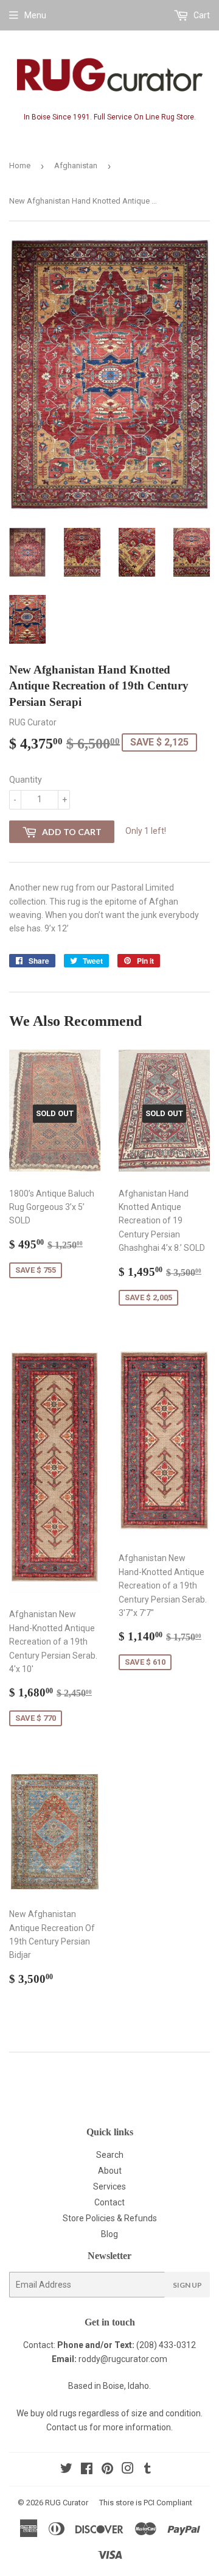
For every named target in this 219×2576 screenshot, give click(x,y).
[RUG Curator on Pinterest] (107, 2470)
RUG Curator (67, 2503)
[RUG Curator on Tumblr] (148, 2470)
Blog (109, 2234)
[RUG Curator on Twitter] (66, 2470)
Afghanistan (76, 165)
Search (110, 2155)
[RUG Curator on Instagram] (128, 2470)
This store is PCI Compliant (146, 2503)
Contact (109, 2202)
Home (20, 165)
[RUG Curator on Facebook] (87, 2470)
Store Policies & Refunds (110, 2218)
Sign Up (187, 2285)
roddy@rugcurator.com (123, 2359)
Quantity (26, 780)
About (110, 2171)
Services (109, 2186)
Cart (201, 15)
